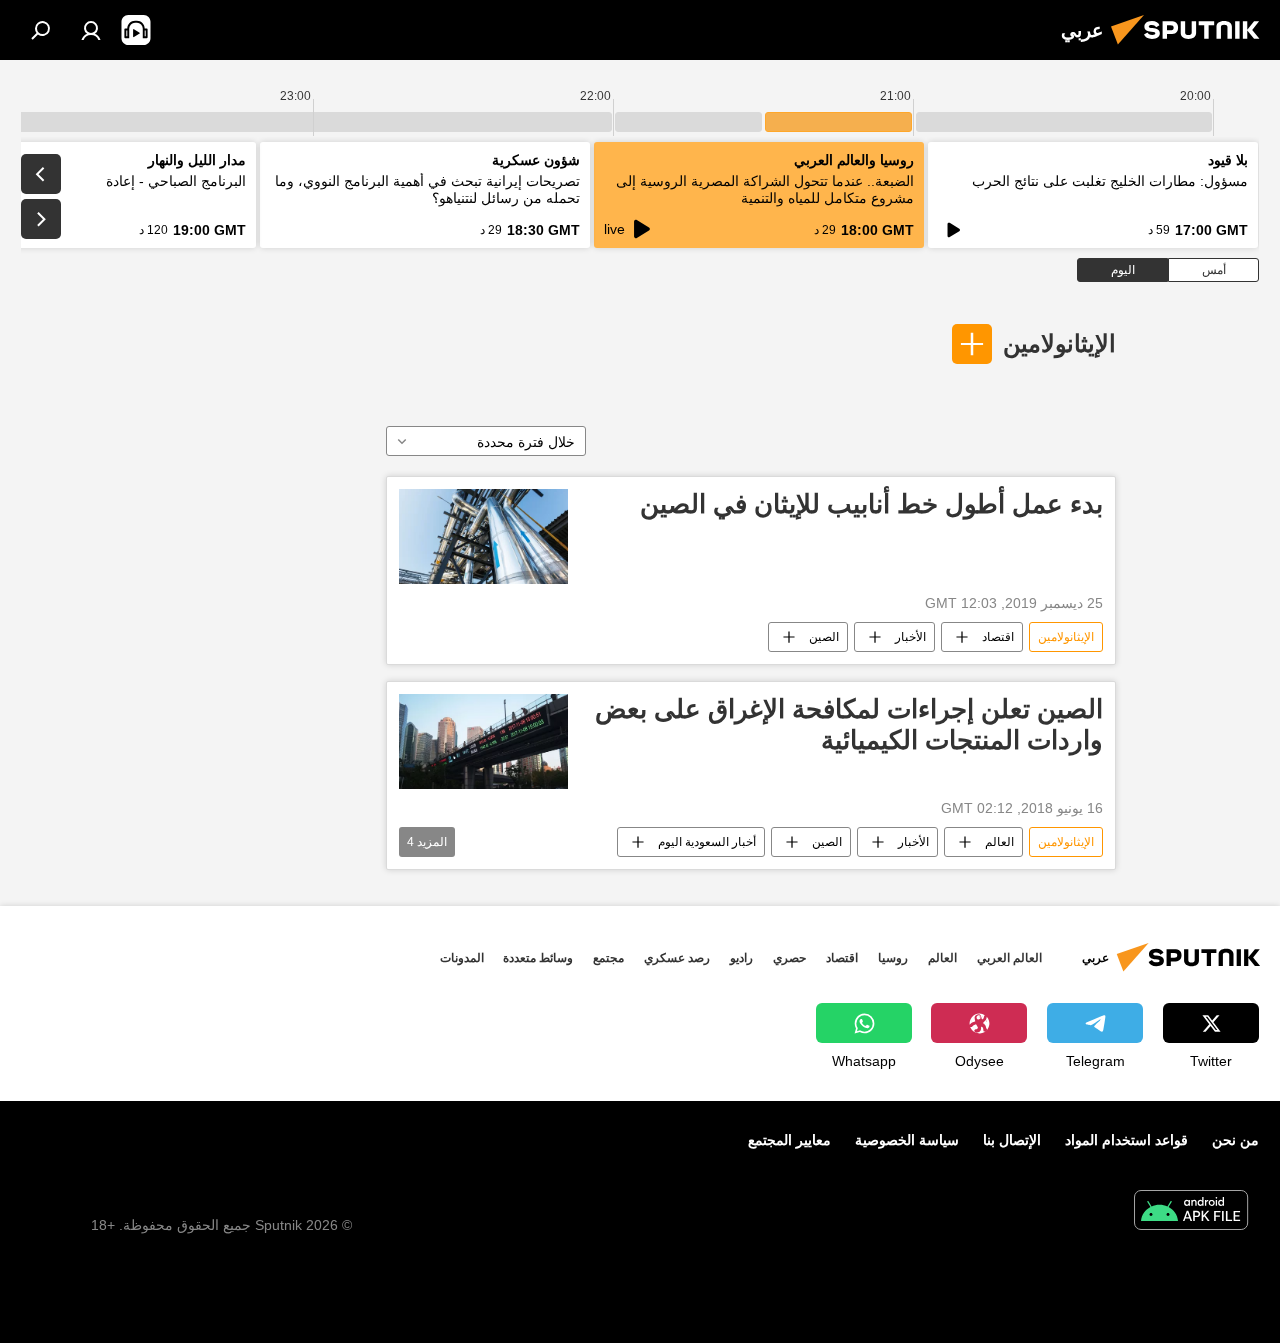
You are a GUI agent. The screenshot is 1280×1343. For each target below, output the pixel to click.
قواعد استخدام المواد (1126, 1140)
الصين (824, 637)
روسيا (893, 958)
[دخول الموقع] (91, 30)
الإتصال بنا (1012, 1140)
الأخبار (910, 637)
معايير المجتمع (789, 1140)
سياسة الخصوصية (907, 1140)
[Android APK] (1191, 1212)
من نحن (1235, 1140)
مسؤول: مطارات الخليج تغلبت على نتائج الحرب (1110, 181)
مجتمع (608, 958)
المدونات (462, 958)
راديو (741, 958)
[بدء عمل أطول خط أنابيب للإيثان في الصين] (483, 536)
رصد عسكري (677, 958)
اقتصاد (998, 637)
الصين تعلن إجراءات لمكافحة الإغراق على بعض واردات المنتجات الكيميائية (849, 724)
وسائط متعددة (538, 958)
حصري (789, 958)
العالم (999, 842)
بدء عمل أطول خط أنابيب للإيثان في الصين (871, 504)
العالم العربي (1009, 958)
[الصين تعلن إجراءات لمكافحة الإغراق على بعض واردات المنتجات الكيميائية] (483, 741)
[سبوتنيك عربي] (1191, 47)
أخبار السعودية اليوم (707, 842)
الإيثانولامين (1059, 343)
